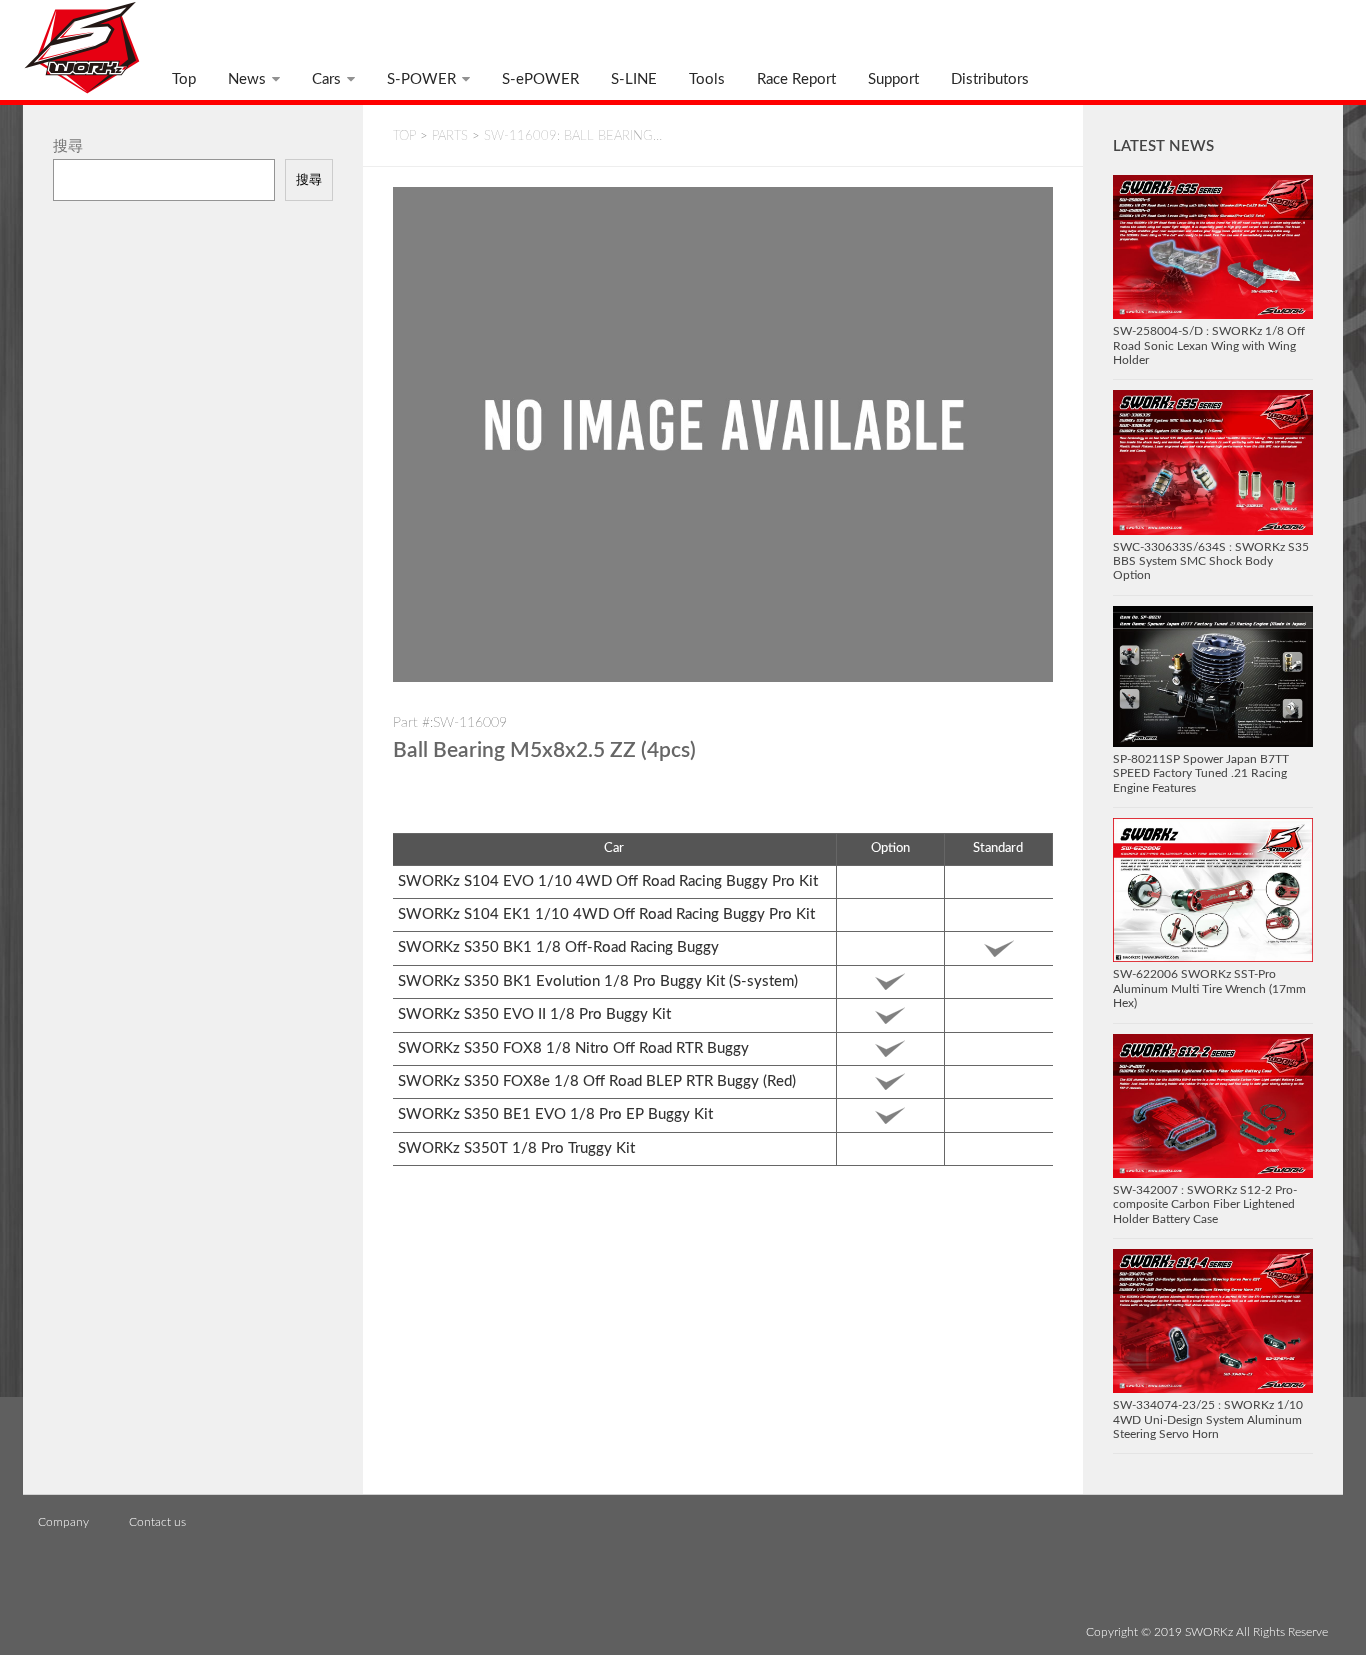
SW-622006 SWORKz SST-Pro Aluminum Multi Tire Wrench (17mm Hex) (1209, 988)
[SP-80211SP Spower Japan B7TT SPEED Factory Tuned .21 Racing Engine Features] (1213, 676)
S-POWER (421, 79)
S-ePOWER (540, 79)
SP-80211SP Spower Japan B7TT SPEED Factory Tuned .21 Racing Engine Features (1201, 773)
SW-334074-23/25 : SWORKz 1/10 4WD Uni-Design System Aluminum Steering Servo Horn (1208, 1419)
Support (893, 79)
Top (184, 79)
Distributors (990, 79)
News (247, 79)
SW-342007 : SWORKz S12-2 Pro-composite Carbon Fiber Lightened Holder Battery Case (1205, 1204)
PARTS (450, 136)
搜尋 (68, 146)
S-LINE (634, 79)
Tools (707, 79)
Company (63, 1522)
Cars (326, 79)
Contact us (157, 1522)
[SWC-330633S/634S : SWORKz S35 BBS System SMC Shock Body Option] (1213, 462)
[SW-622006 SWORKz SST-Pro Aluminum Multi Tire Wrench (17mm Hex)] (1213, 890)
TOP (404, 136)
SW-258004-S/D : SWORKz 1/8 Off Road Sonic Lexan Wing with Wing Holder (1209, 345)
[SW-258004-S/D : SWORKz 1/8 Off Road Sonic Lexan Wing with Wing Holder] (1213, 247)
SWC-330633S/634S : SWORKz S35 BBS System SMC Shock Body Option (1211, 561)
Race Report (796, 79)
